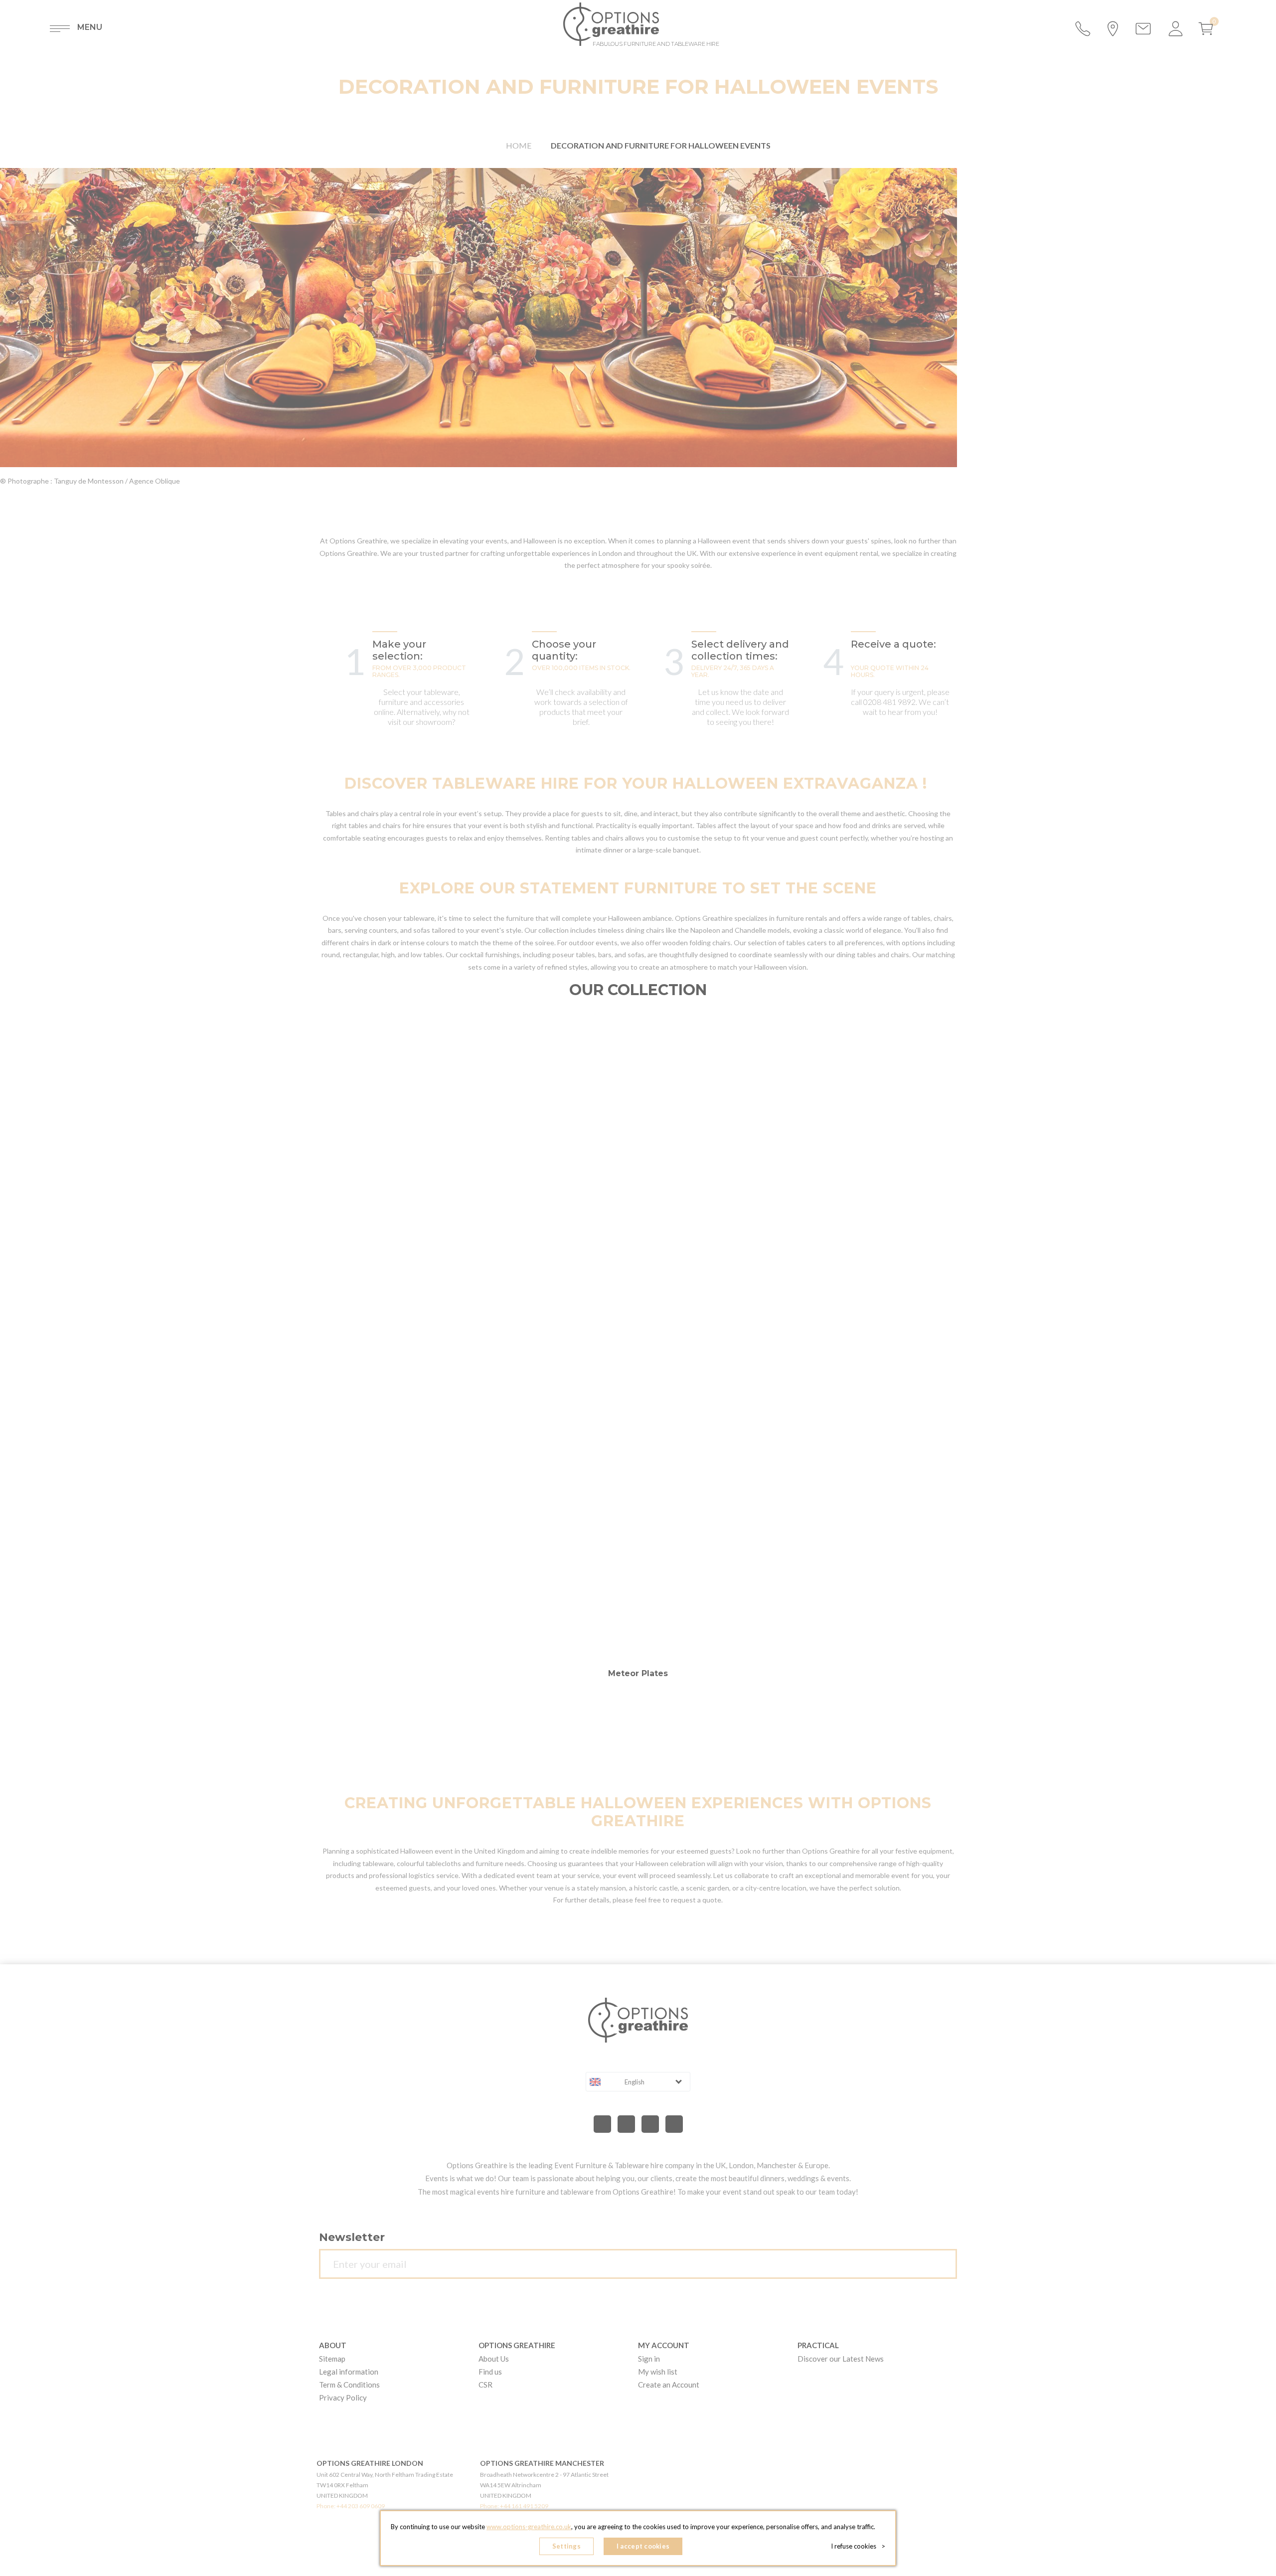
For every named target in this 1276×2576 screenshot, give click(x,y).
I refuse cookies (858, 2546)
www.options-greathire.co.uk (529, 2527)
